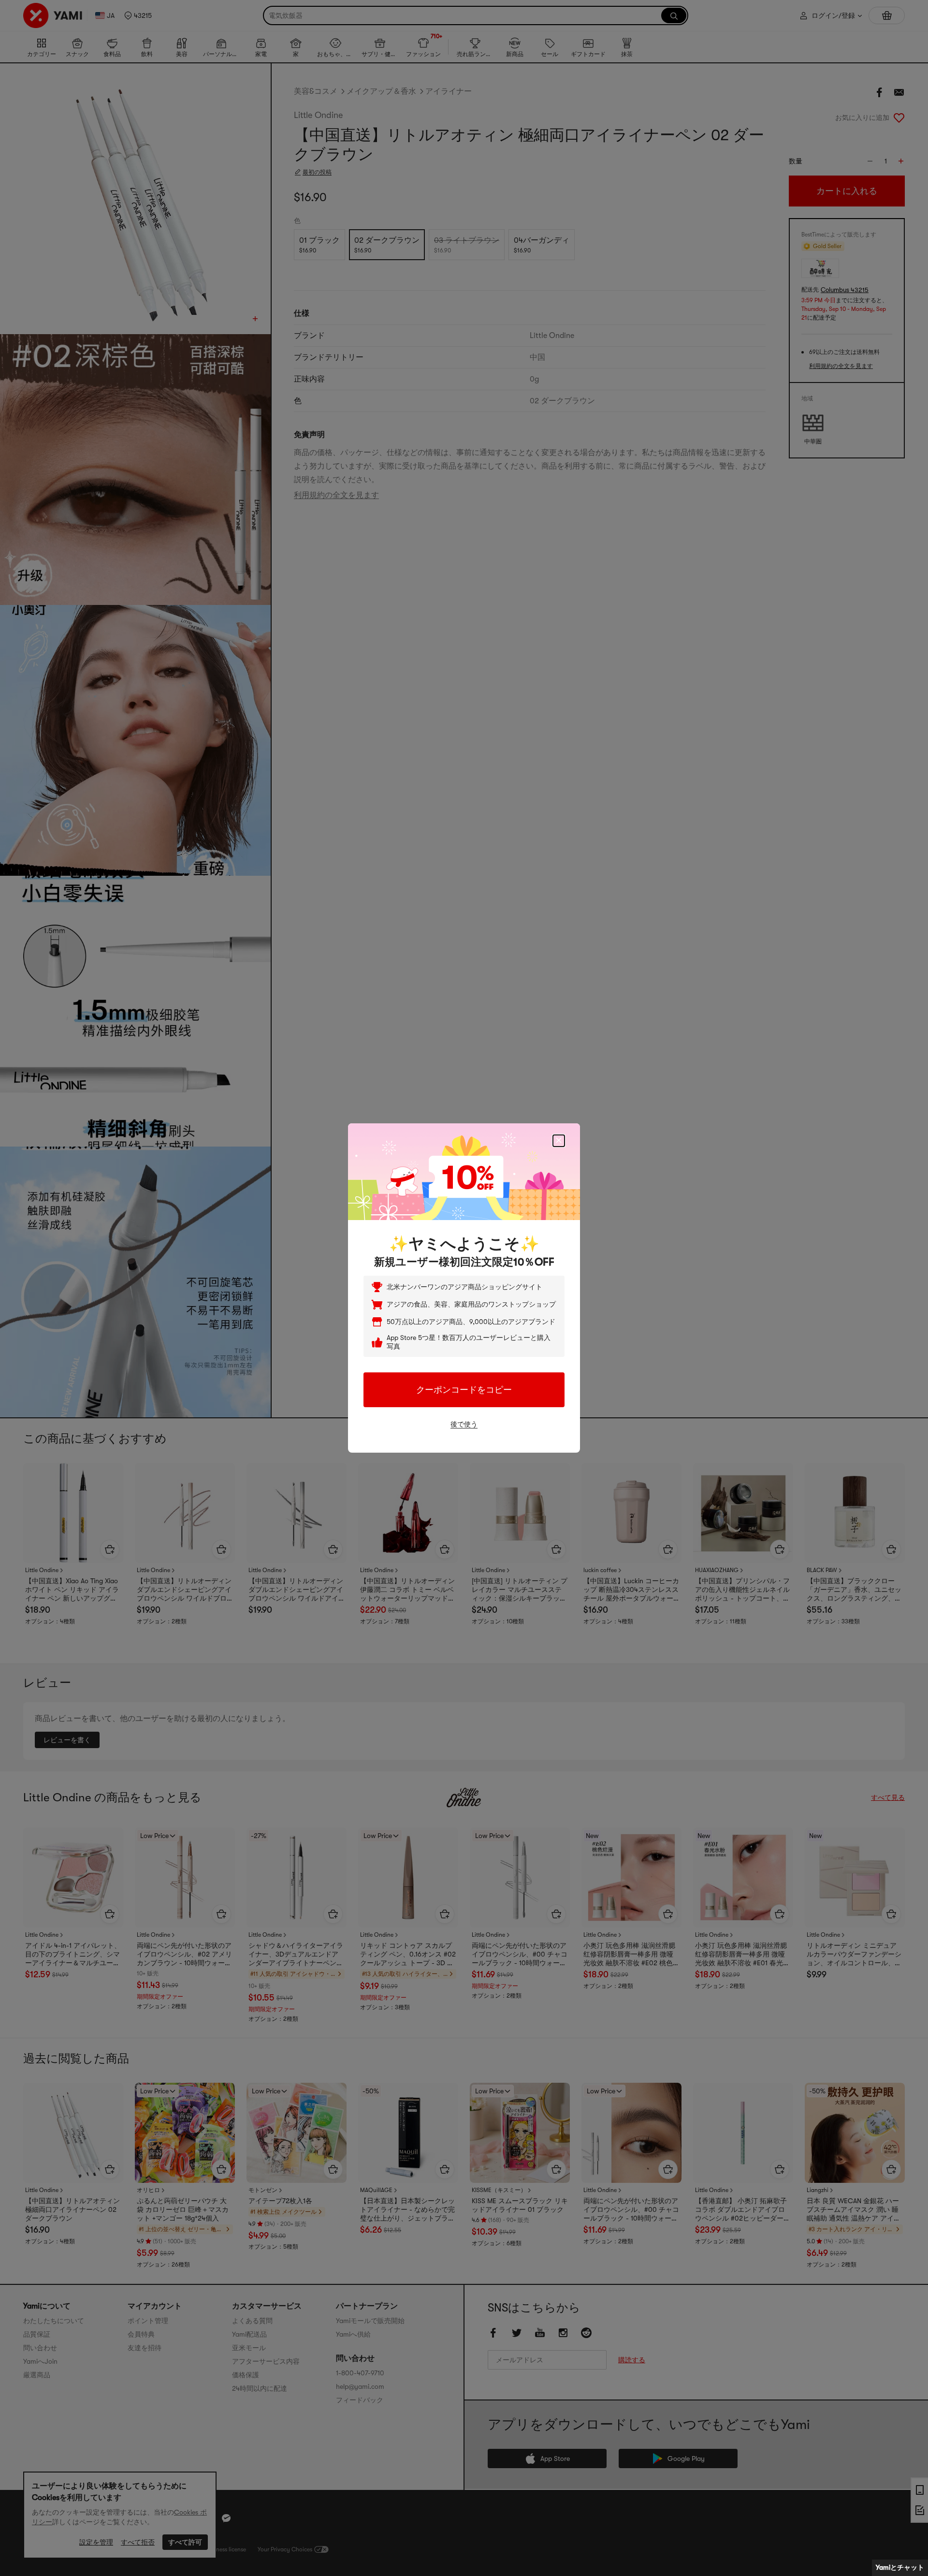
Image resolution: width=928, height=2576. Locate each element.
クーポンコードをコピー (464, 1390)
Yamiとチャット (900, 2567)
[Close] (559, 1141)
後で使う (464, 1424)
